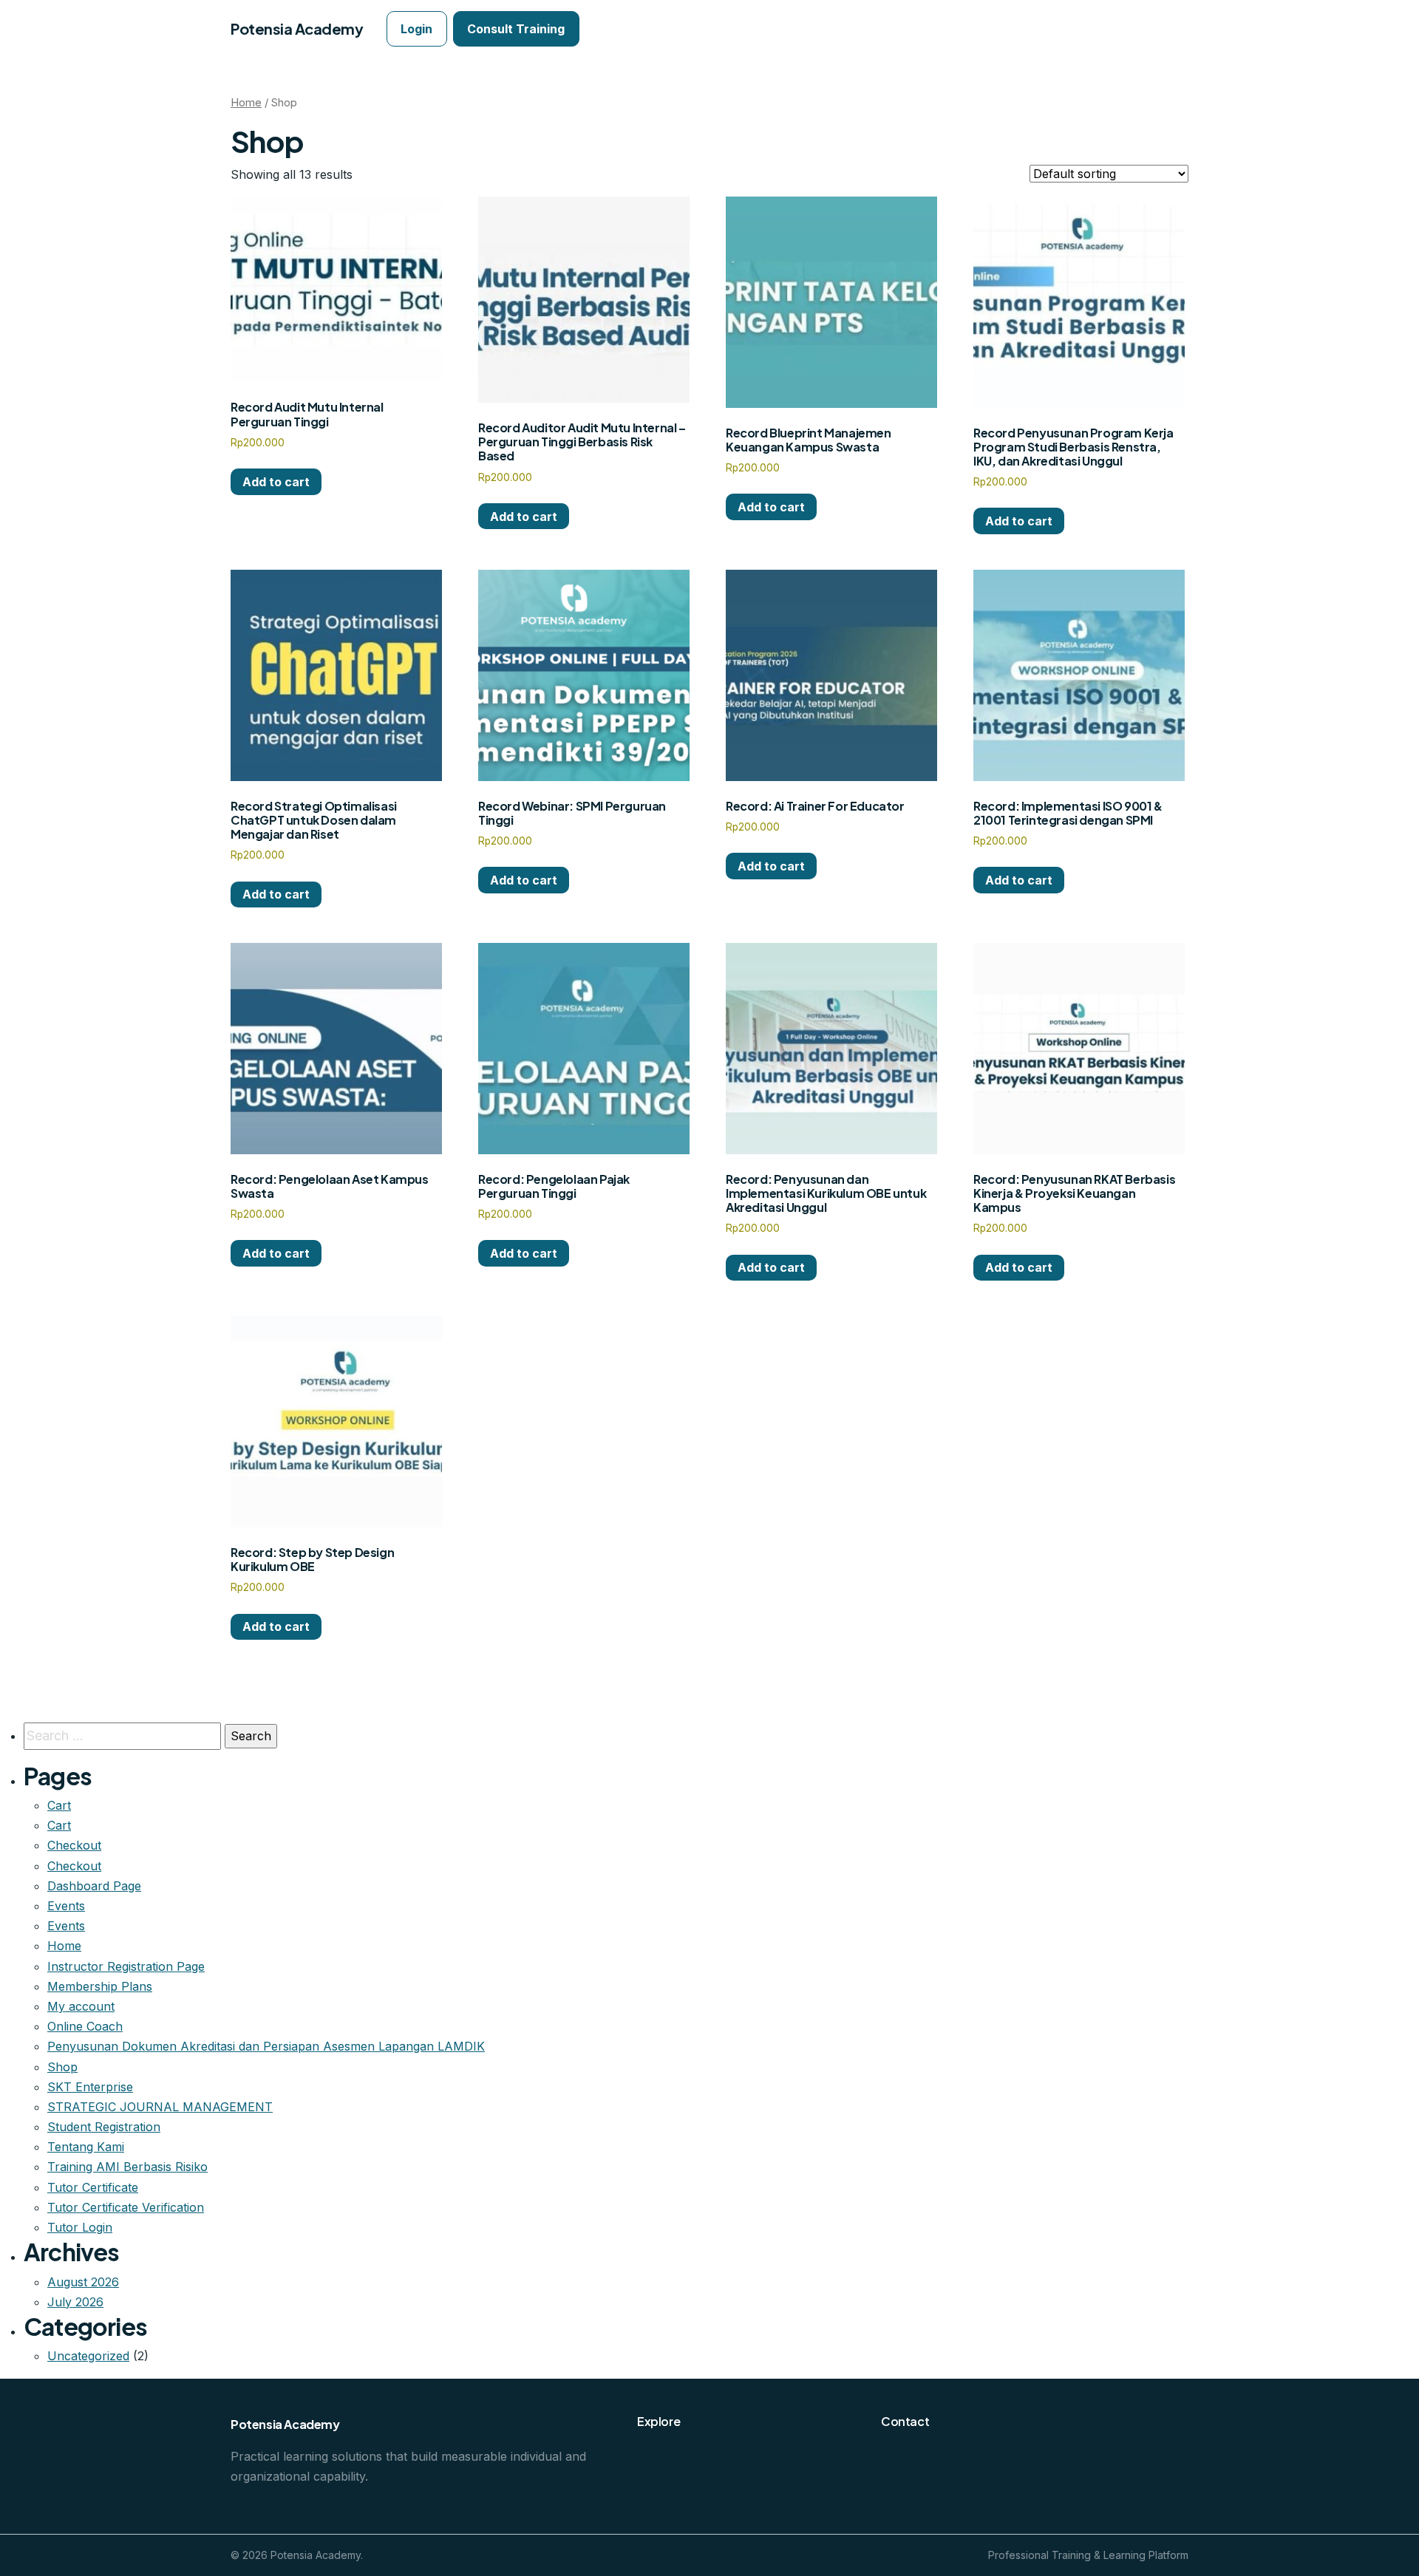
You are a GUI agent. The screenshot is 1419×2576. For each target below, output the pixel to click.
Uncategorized (88, 2356)
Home (246, 103)
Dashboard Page (94, 1886)
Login (416, 29)
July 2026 (75, 2302)
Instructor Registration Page (126, 1966)
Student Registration (104, 2127)
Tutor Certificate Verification (126, 2207)
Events (66, 1906)
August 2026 (83, 2282)
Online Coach (85, 2026)
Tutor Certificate (93, 2187)
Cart (59, 1805)
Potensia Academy (297, 28)
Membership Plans (100, 1986)
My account (81, 2006)
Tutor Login (80, 2227)
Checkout (74, 1845)
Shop (62, 2067)
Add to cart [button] (276, 482)
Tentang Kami (86, 2147)
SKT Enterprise (90, 2087)
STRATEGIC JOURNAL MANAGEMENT (160, 2107)
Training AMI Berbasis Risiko (127, 2167)
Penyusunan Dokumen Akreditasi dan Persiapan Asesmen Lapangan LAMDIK (266, 2046)
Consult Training (516, 29)
